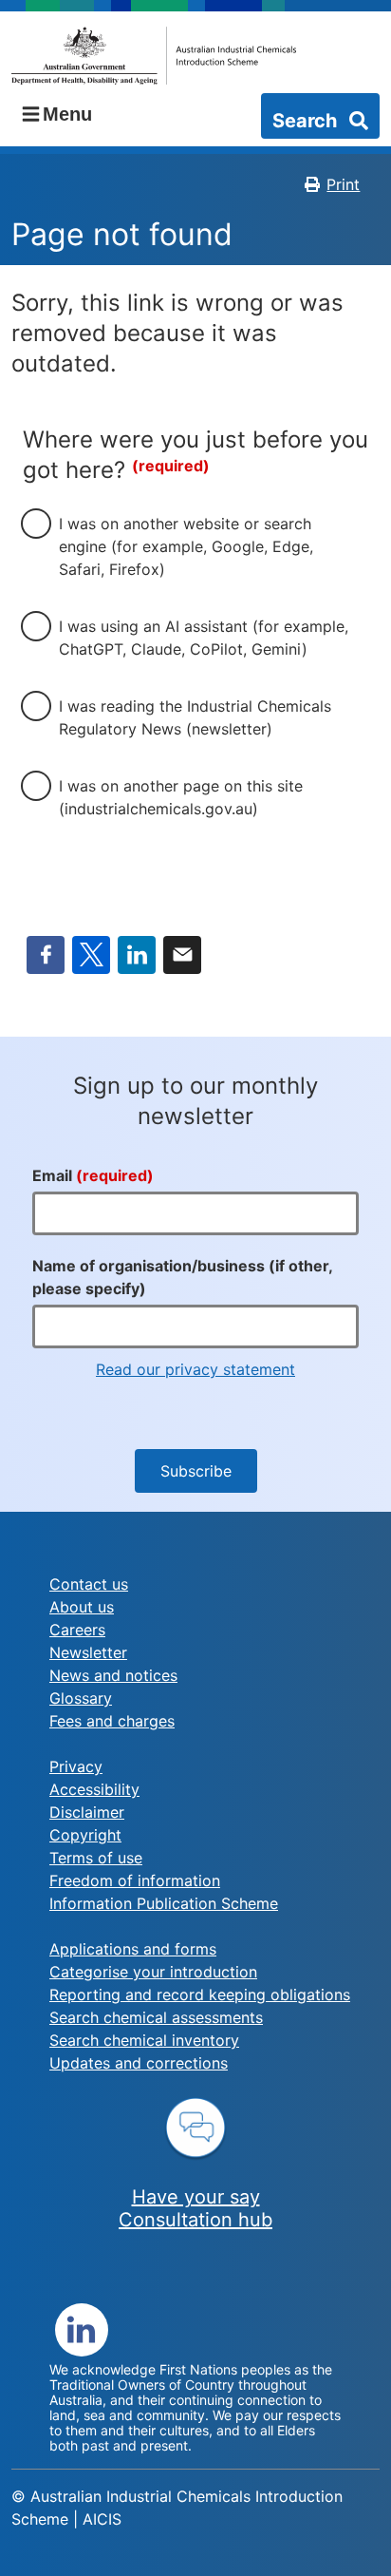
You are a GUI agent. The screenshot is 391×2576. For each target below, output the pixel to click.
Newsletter (88, 1652)
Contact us (89, 1584)
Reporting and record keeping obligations (200, 1994)
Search (307, 121)
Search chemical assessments (156, 2017)
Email (182, 955)
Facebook (46, 955)
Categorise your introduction (153, 1972)
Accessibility (94, 1789)
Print (343, 184)
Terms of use (96, 1858)
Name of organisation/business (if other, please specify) (182, 1277)
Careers (77, 1630)
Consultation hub (195, 2220)
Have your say (196, 2197)
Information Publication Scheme (164, 1903)
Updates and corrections (139, 2063)
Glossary (81, 1698)
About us (82, 1607)
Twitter (91, 955)
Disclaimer (87, 1812)
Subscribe (196, 1471)
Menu (67, 114)
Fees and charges (112, 1721)
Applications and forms (133, 1949)
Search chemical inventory (144, 2040)
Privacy (76, 1766)
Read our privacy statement (195, 1369)
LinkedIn (137, 955)
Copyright (85, 1835)
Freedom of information (135, 1880)
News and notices (113, 1675)
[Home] (154, 56)
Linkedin (82, 2330)
